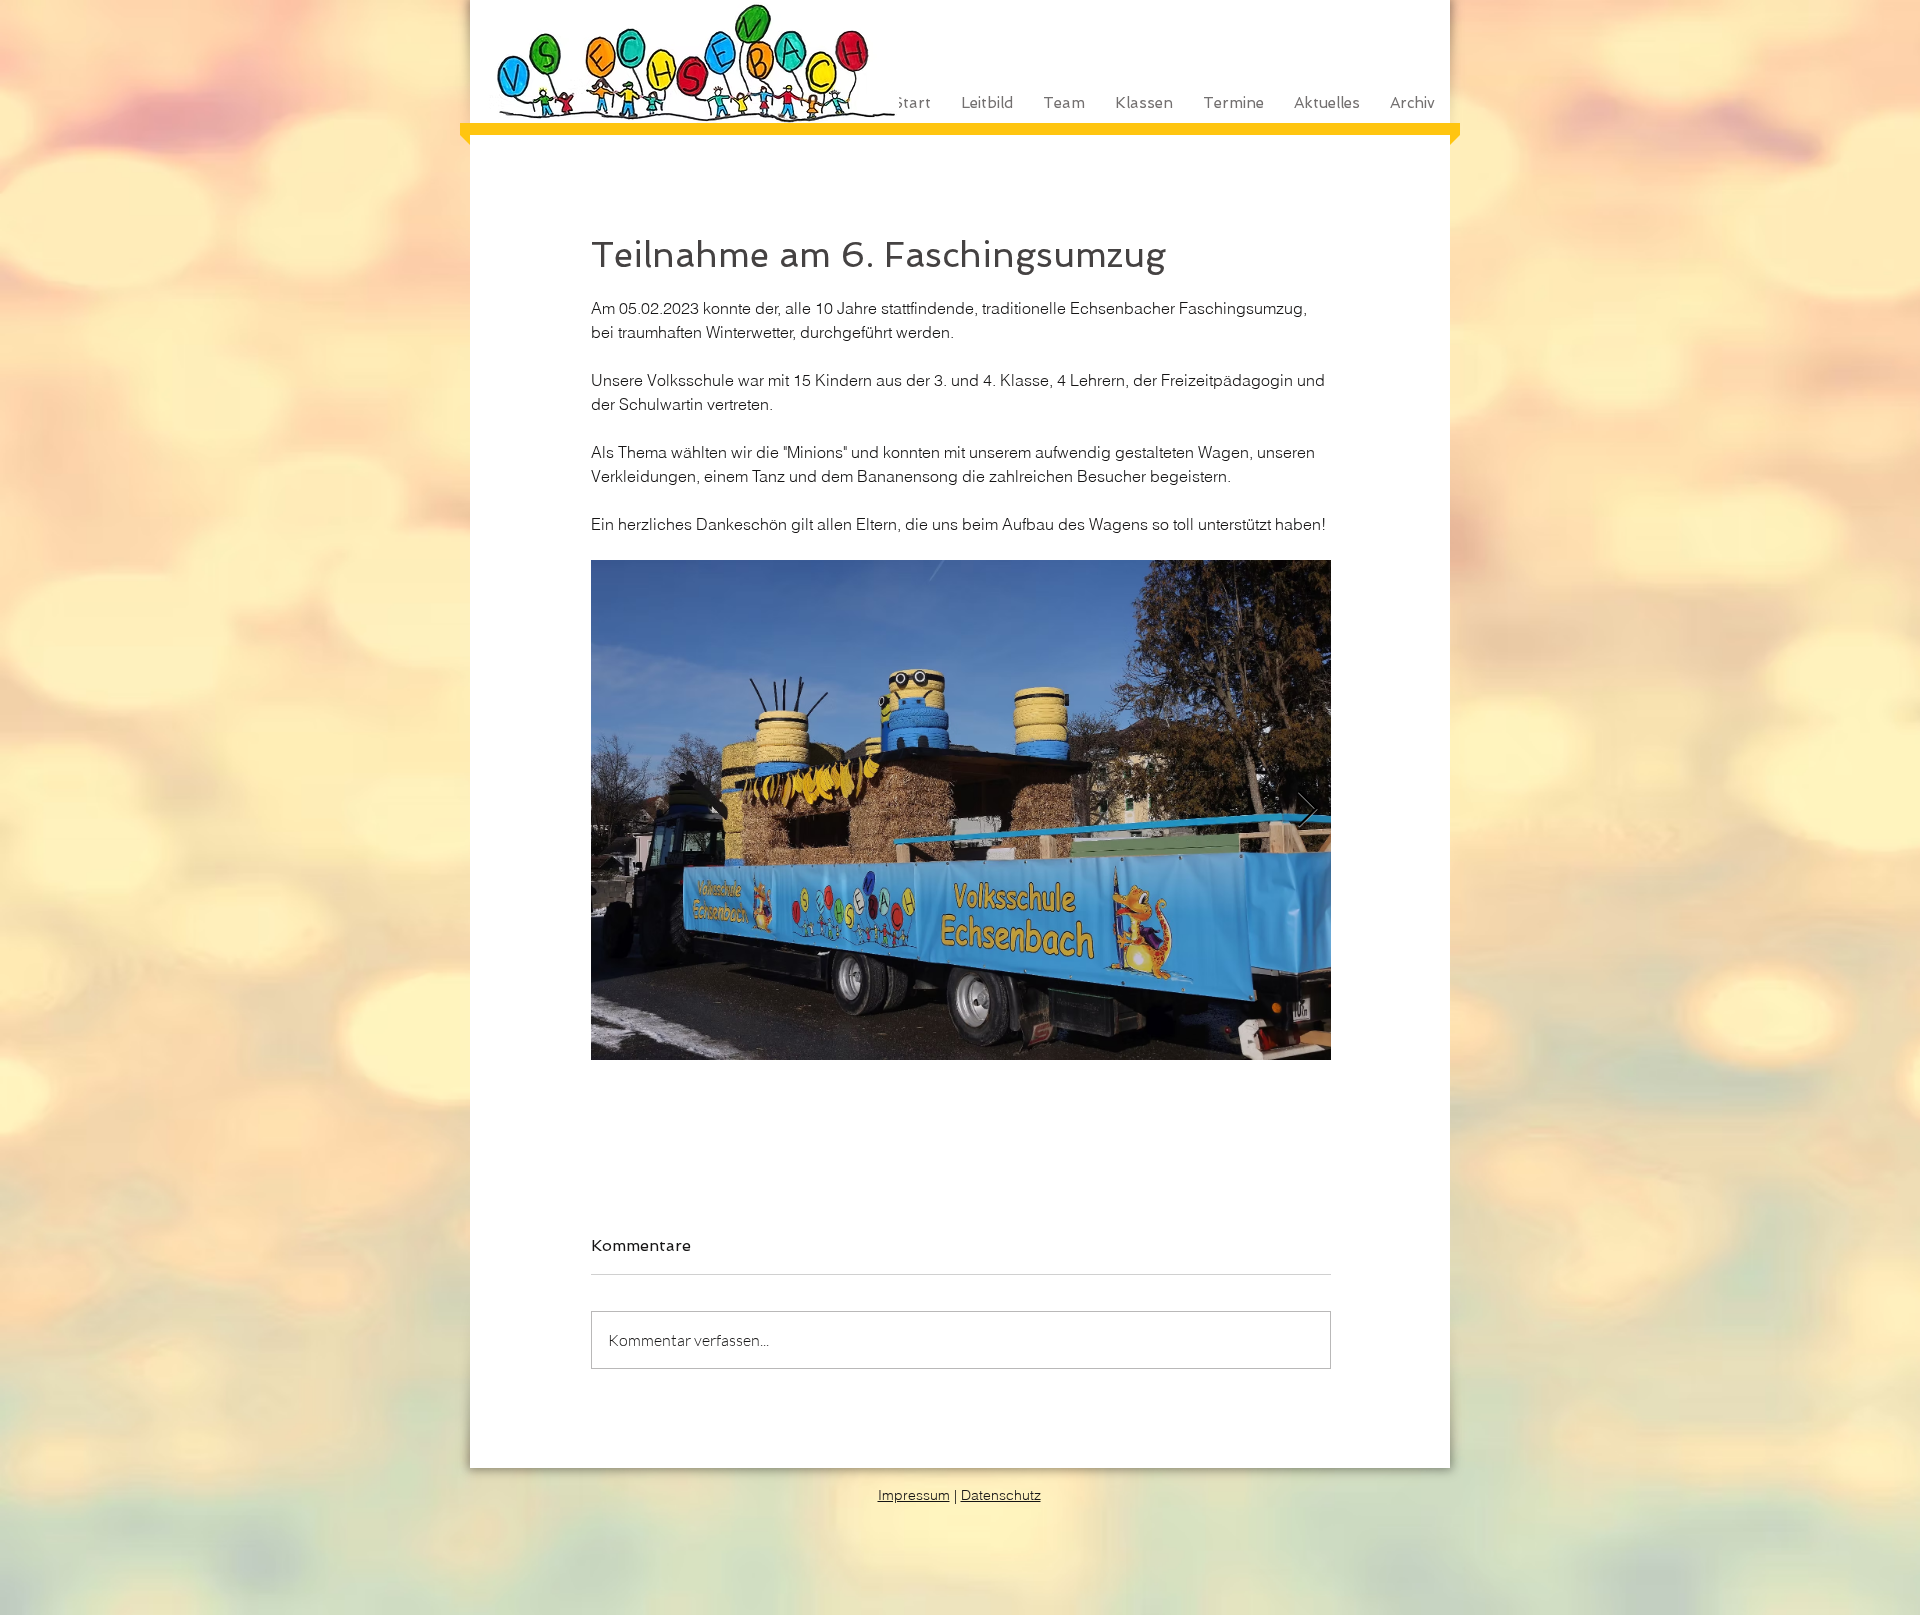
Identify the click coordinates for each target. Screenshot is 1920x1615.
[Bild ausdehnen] (961, 810)
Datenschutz (1001, 1495)
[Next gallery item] (1307, 810)
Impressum (914, 1495)
